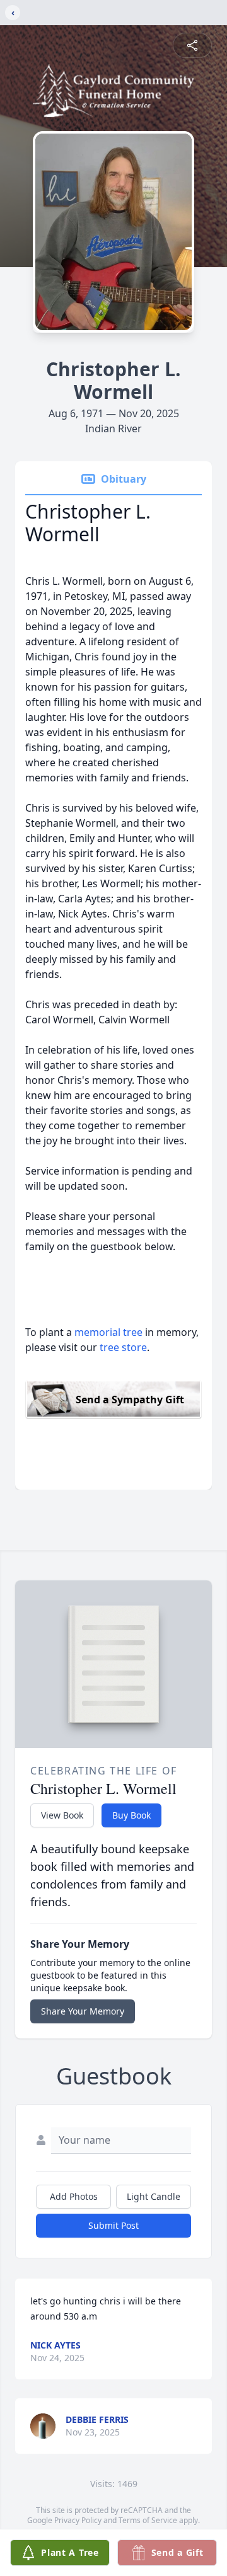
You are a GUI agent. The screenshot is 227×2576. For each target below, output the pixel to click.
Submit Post (113, 2225)
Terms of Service (148, 2520)
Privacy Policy (78, 2520)
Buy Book (131, 1815)
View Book (62, 1815)
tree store (123, 1347)
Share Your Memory (83, 2011)
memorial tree (108, 1332)
